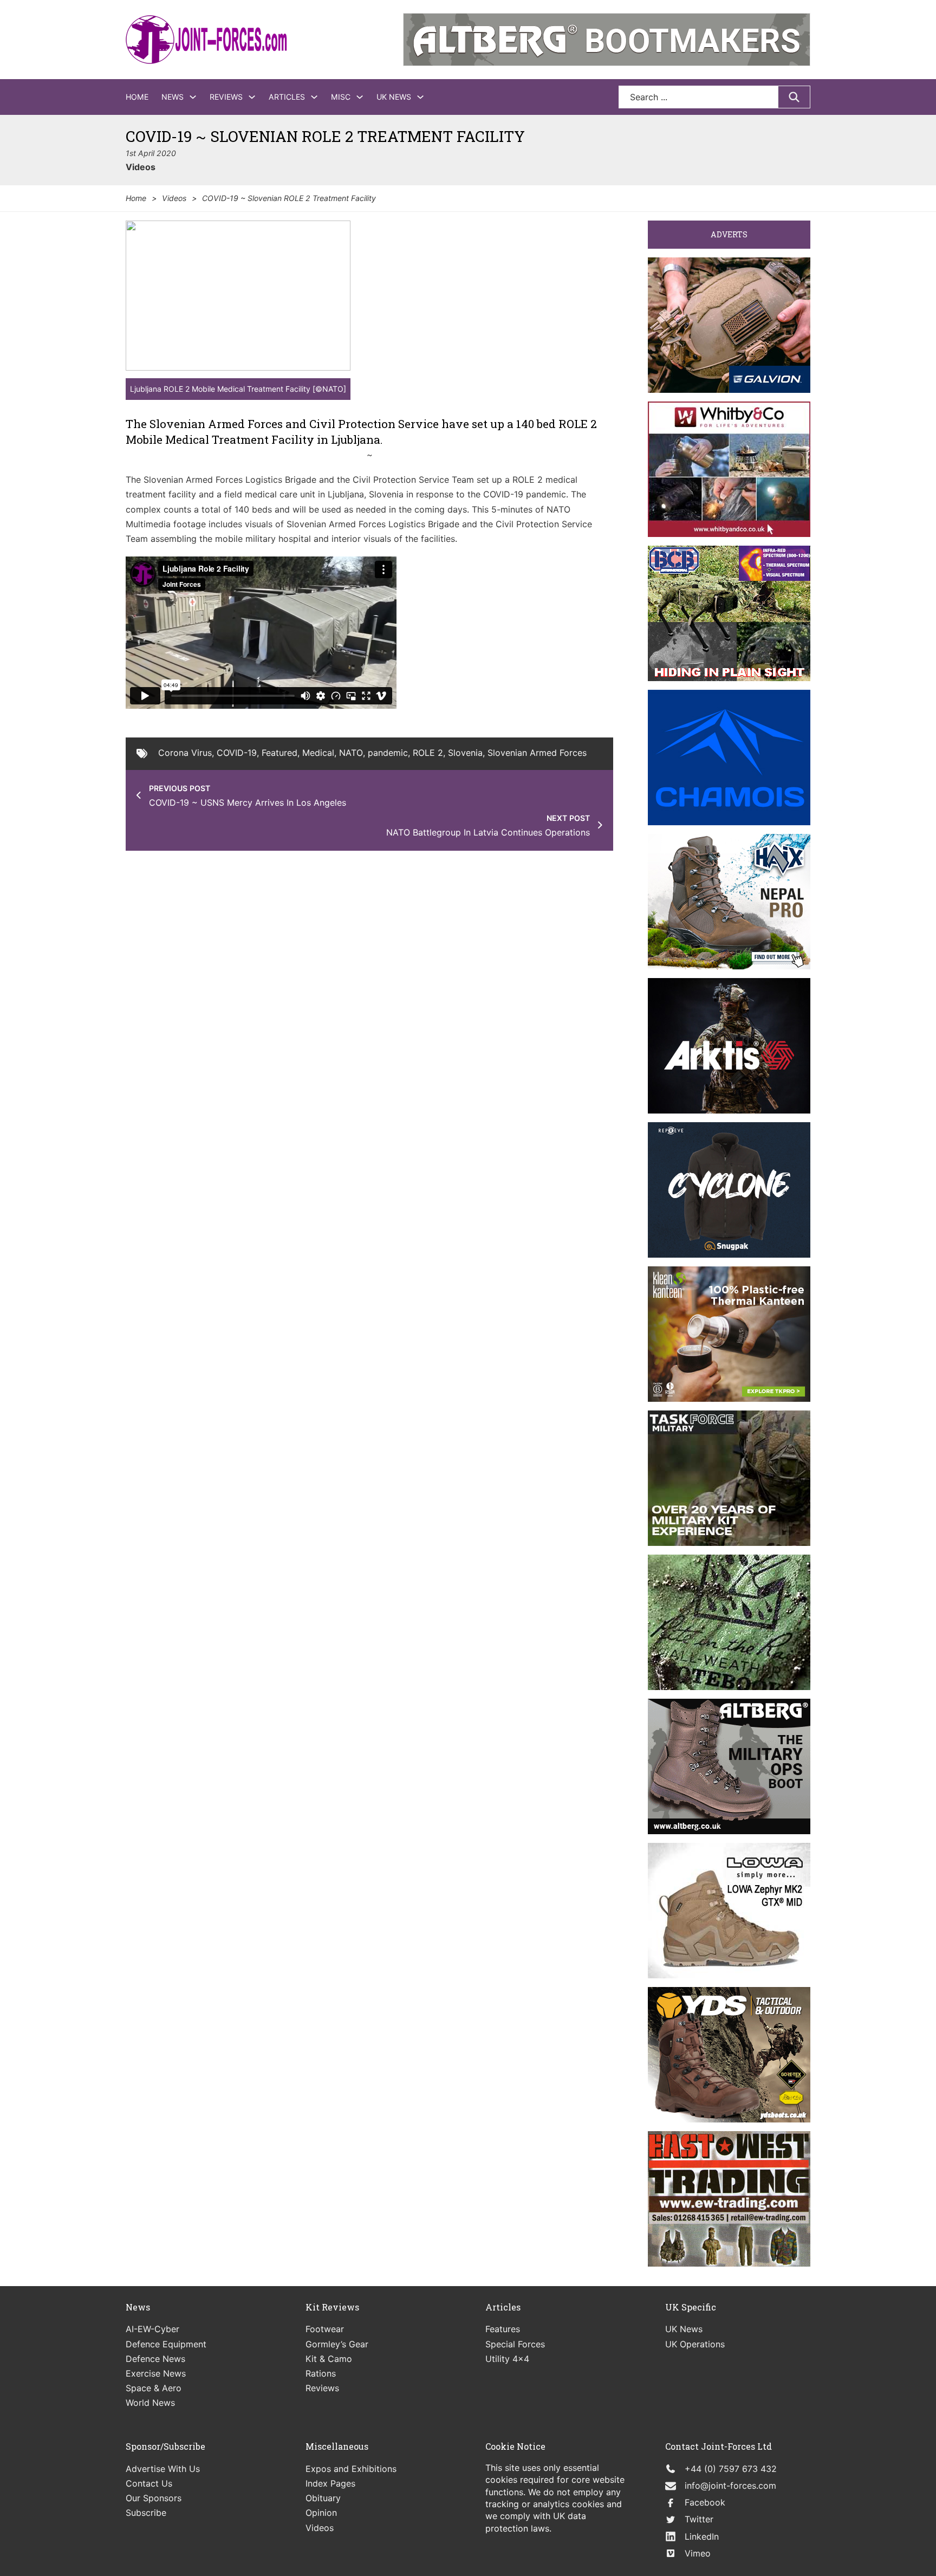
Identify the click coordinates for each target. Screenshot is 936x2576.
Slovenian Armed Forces (537, 753)
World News (150, 2403)
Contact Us (149, 2483)
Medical (318, 753)
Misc (341, 97)
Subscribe (146, 2513)
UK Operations (695, 2344)
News (173, 97)
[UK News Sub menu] (420, 97)
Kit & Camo (329, 2359)
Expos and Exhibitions (351, 2469)
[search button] (794, 97)
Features (503, 2329)
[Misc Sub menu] (360, 97)
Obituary (323, 2498)
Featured (279, 753)
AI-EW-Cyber (152, 2329)
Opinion (321, 2513)
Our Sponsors (154, 2498)
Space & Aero (154, 2388)
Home (137, 97)
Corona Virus (185, 753)
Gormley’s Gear (337, 2344)
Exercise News (156, 2373)
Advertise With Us (163, 2469)
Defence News (155, 2359)
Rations (321, 2373)
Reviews (226, 97)
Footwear (325, 2329)
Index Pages (330, 2483)
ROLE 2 (428, 753)
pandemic (388, 753)
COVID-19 (237, 753)
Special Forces (515, 2344)
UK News (394, 97)
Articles (287, 97)
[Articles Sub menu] (314, 97)
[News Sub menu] (193, 97)
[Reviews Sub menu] (252, 97)
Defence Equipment (166, 2344)
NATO (351, 753)
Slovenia (465, 753)
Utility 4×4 (507, 2359)
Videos (141, 167)
